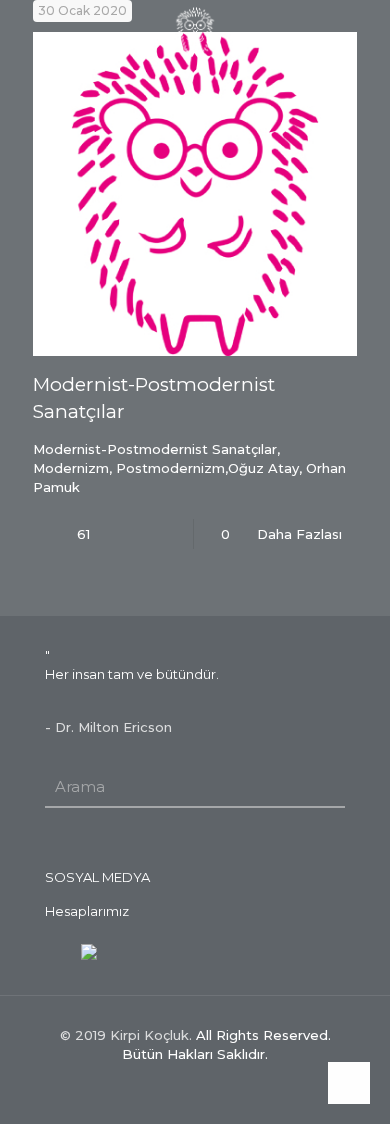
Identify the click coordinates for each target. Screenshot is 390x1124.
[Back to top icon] (349, 1083)
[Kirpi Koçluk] (195, 30)
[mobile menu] (27, 30)
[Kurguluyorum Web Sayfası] (89, 950)
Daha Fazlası (299, 534)
